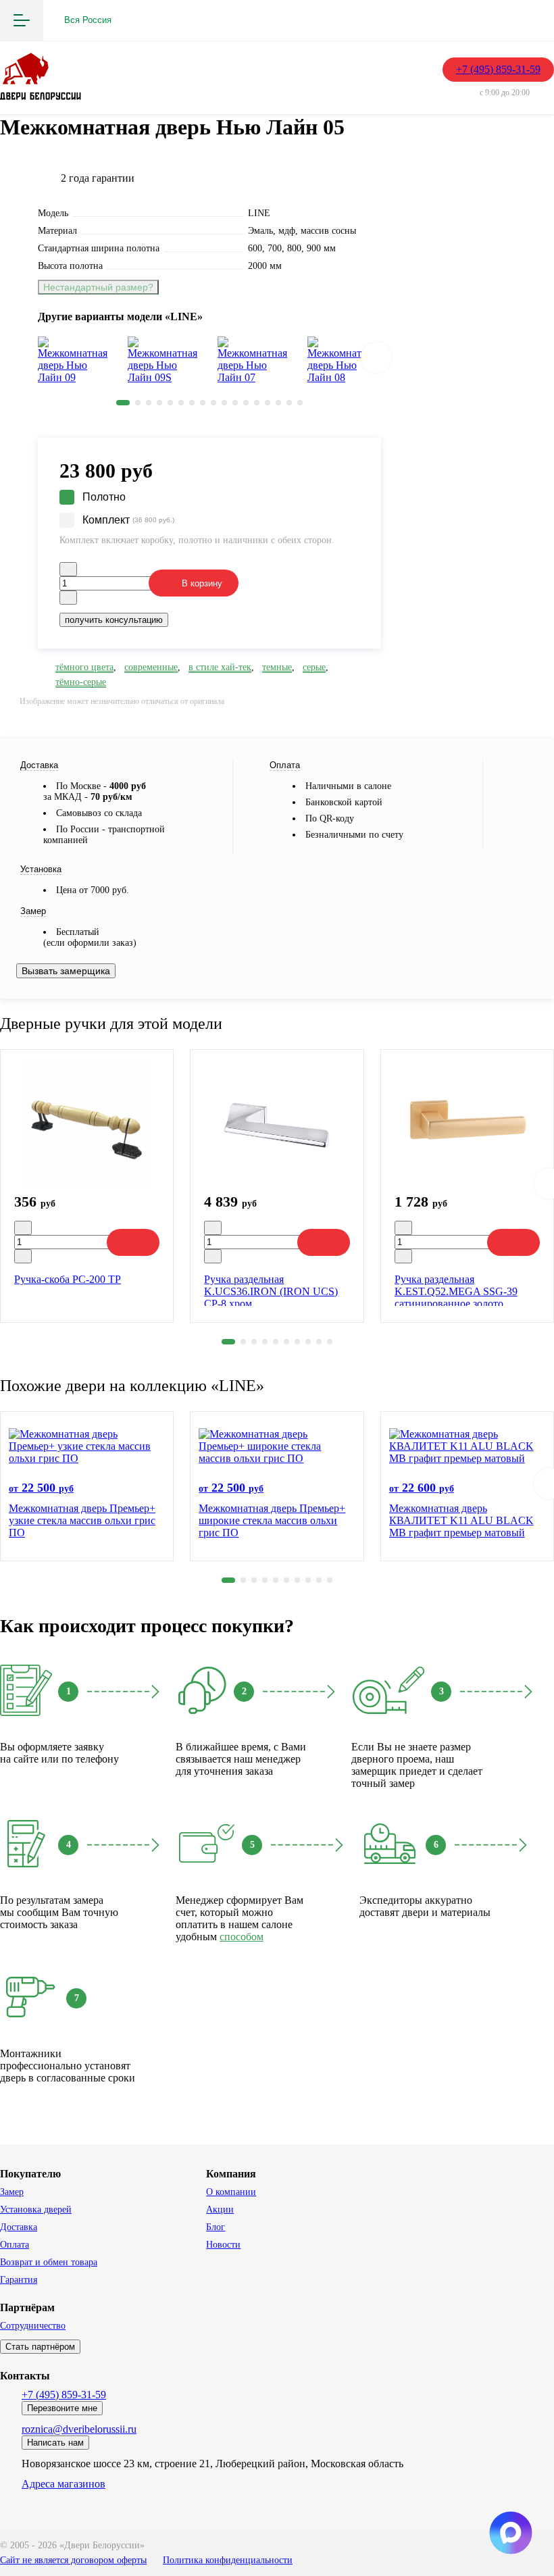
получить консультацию (114, 620)
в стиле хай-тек (220, 667)
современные (151, 667)
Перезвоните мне (62, 2408)
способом (242, 1937)
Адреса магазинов (64, 2484)
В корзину (202, 583)
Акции (220, 2209)
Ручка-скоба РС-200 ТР (68, 1279)
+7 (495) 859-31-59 (498, 69)
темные (277, 667)
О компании (231, 2192)
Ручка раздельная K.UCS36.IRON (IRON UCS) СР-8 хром (271, 1291)
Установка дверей (36, 2209)
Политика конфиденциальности (228, 2560)
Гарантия (19, 2280)
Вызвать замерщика (66, 971)
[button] (123, 403)
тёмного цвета (84, 667)
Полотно (104, 497)
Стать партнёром (40, 2347)
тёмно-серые (81, 682)
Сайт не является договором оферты (73, 2560)
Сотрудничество (33, 2326)
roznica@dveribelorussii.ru (79, 2429)
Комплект (128, 520)
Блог (216, 2227)
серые (314, 667)
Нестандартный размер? (98, 287)
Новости (223, 2245)
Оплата (15, 2245)
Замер (12, 2192)
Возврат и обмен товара (49, 2262)
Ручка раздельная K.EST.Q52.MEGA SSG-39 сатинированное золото (456, 1291)
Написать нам (55, 2443)
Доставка (19, 2227)
